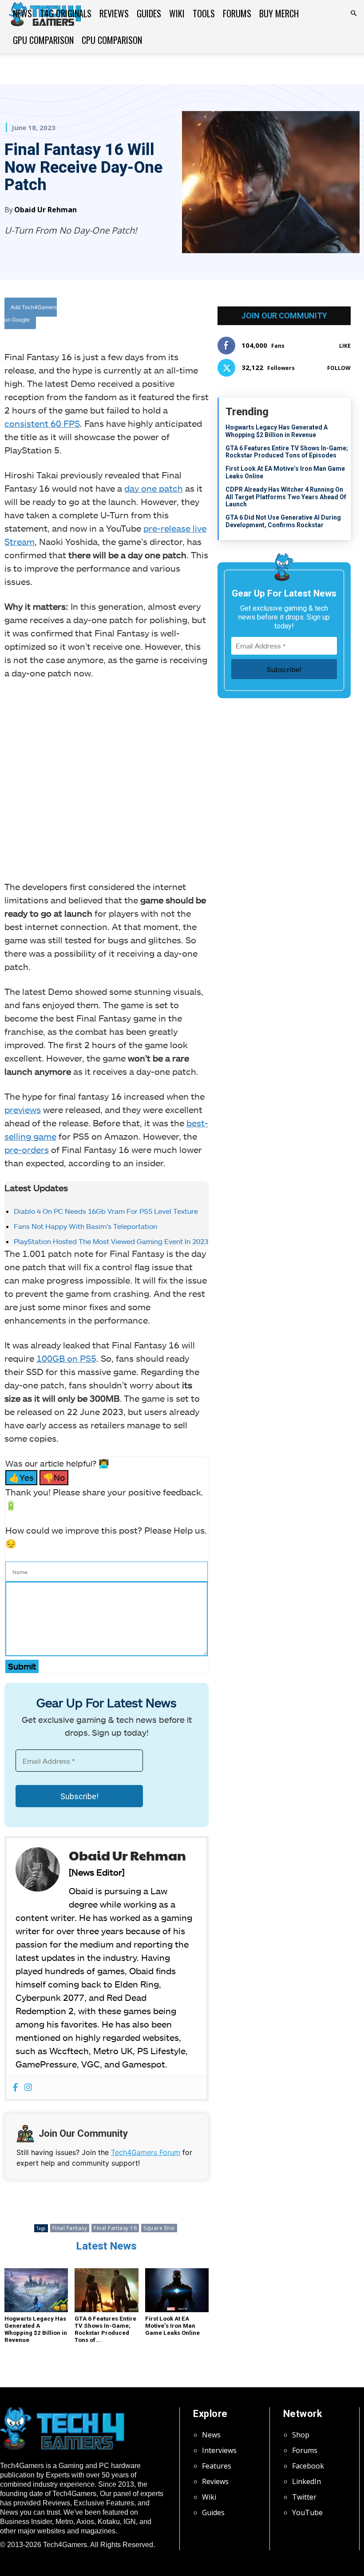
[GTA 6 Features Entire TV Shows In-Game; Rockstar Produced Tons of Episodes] (106, 2290)
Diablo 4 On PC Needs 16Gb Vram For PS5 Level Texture (106, 1211)
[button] (353, 13)
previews (23, 1109)
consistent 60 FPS (42, 423)
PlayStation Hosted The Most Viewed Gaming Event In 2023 (111, 1241)
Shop (301, 2435)
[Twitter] (154, 315)
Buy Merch (279, 13)
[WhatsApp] (174, 315)
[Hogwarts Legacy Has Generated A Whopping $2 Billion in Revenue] (36, 2290)
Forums (237, 13)
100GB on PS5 (66, 1358)
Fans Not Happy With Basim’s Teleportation (85, 1226)
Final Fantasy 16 (115, 2228)
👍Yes (21, 1477)
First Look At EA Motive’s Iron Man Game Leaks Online (172, 2326)
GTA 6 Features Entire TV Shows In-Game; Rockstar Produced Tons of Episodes (287, 452)
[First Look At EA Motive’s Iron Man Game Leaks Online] (177, 2290)
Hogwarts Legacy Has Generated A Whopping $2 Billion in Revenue (36, 2329)
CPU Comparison (112, 40)
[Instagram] (28, 2088)
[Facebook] (134, 315)
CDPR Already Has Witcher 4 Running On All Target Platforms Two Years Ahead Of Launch (286, 497)
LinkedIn (307, 2481)
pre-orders (27, 1149)
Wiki (177, 13)
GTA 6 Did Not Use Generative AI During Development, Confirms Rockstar (283, 521)
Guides (149, 13)
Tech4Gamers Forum (146, 2152)
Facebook (308, 2466)
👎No (54, 1477)
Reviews (114, 13)
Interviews (219, 2450)
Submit (22, 1666)
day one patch (154, 488)
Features (217, 2466)
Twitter (304, 2497)
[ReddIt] (195, 315)
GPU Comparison (43, 40)
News (22, 13)
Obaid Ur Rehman (45, 210)
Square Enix (159, 2228)
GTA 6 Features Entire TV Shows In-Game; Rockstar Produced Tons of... (105, 2329)
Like (345, 346)
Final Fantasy (70, 2228)
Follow (339, 368)
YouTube (307, 2512)
